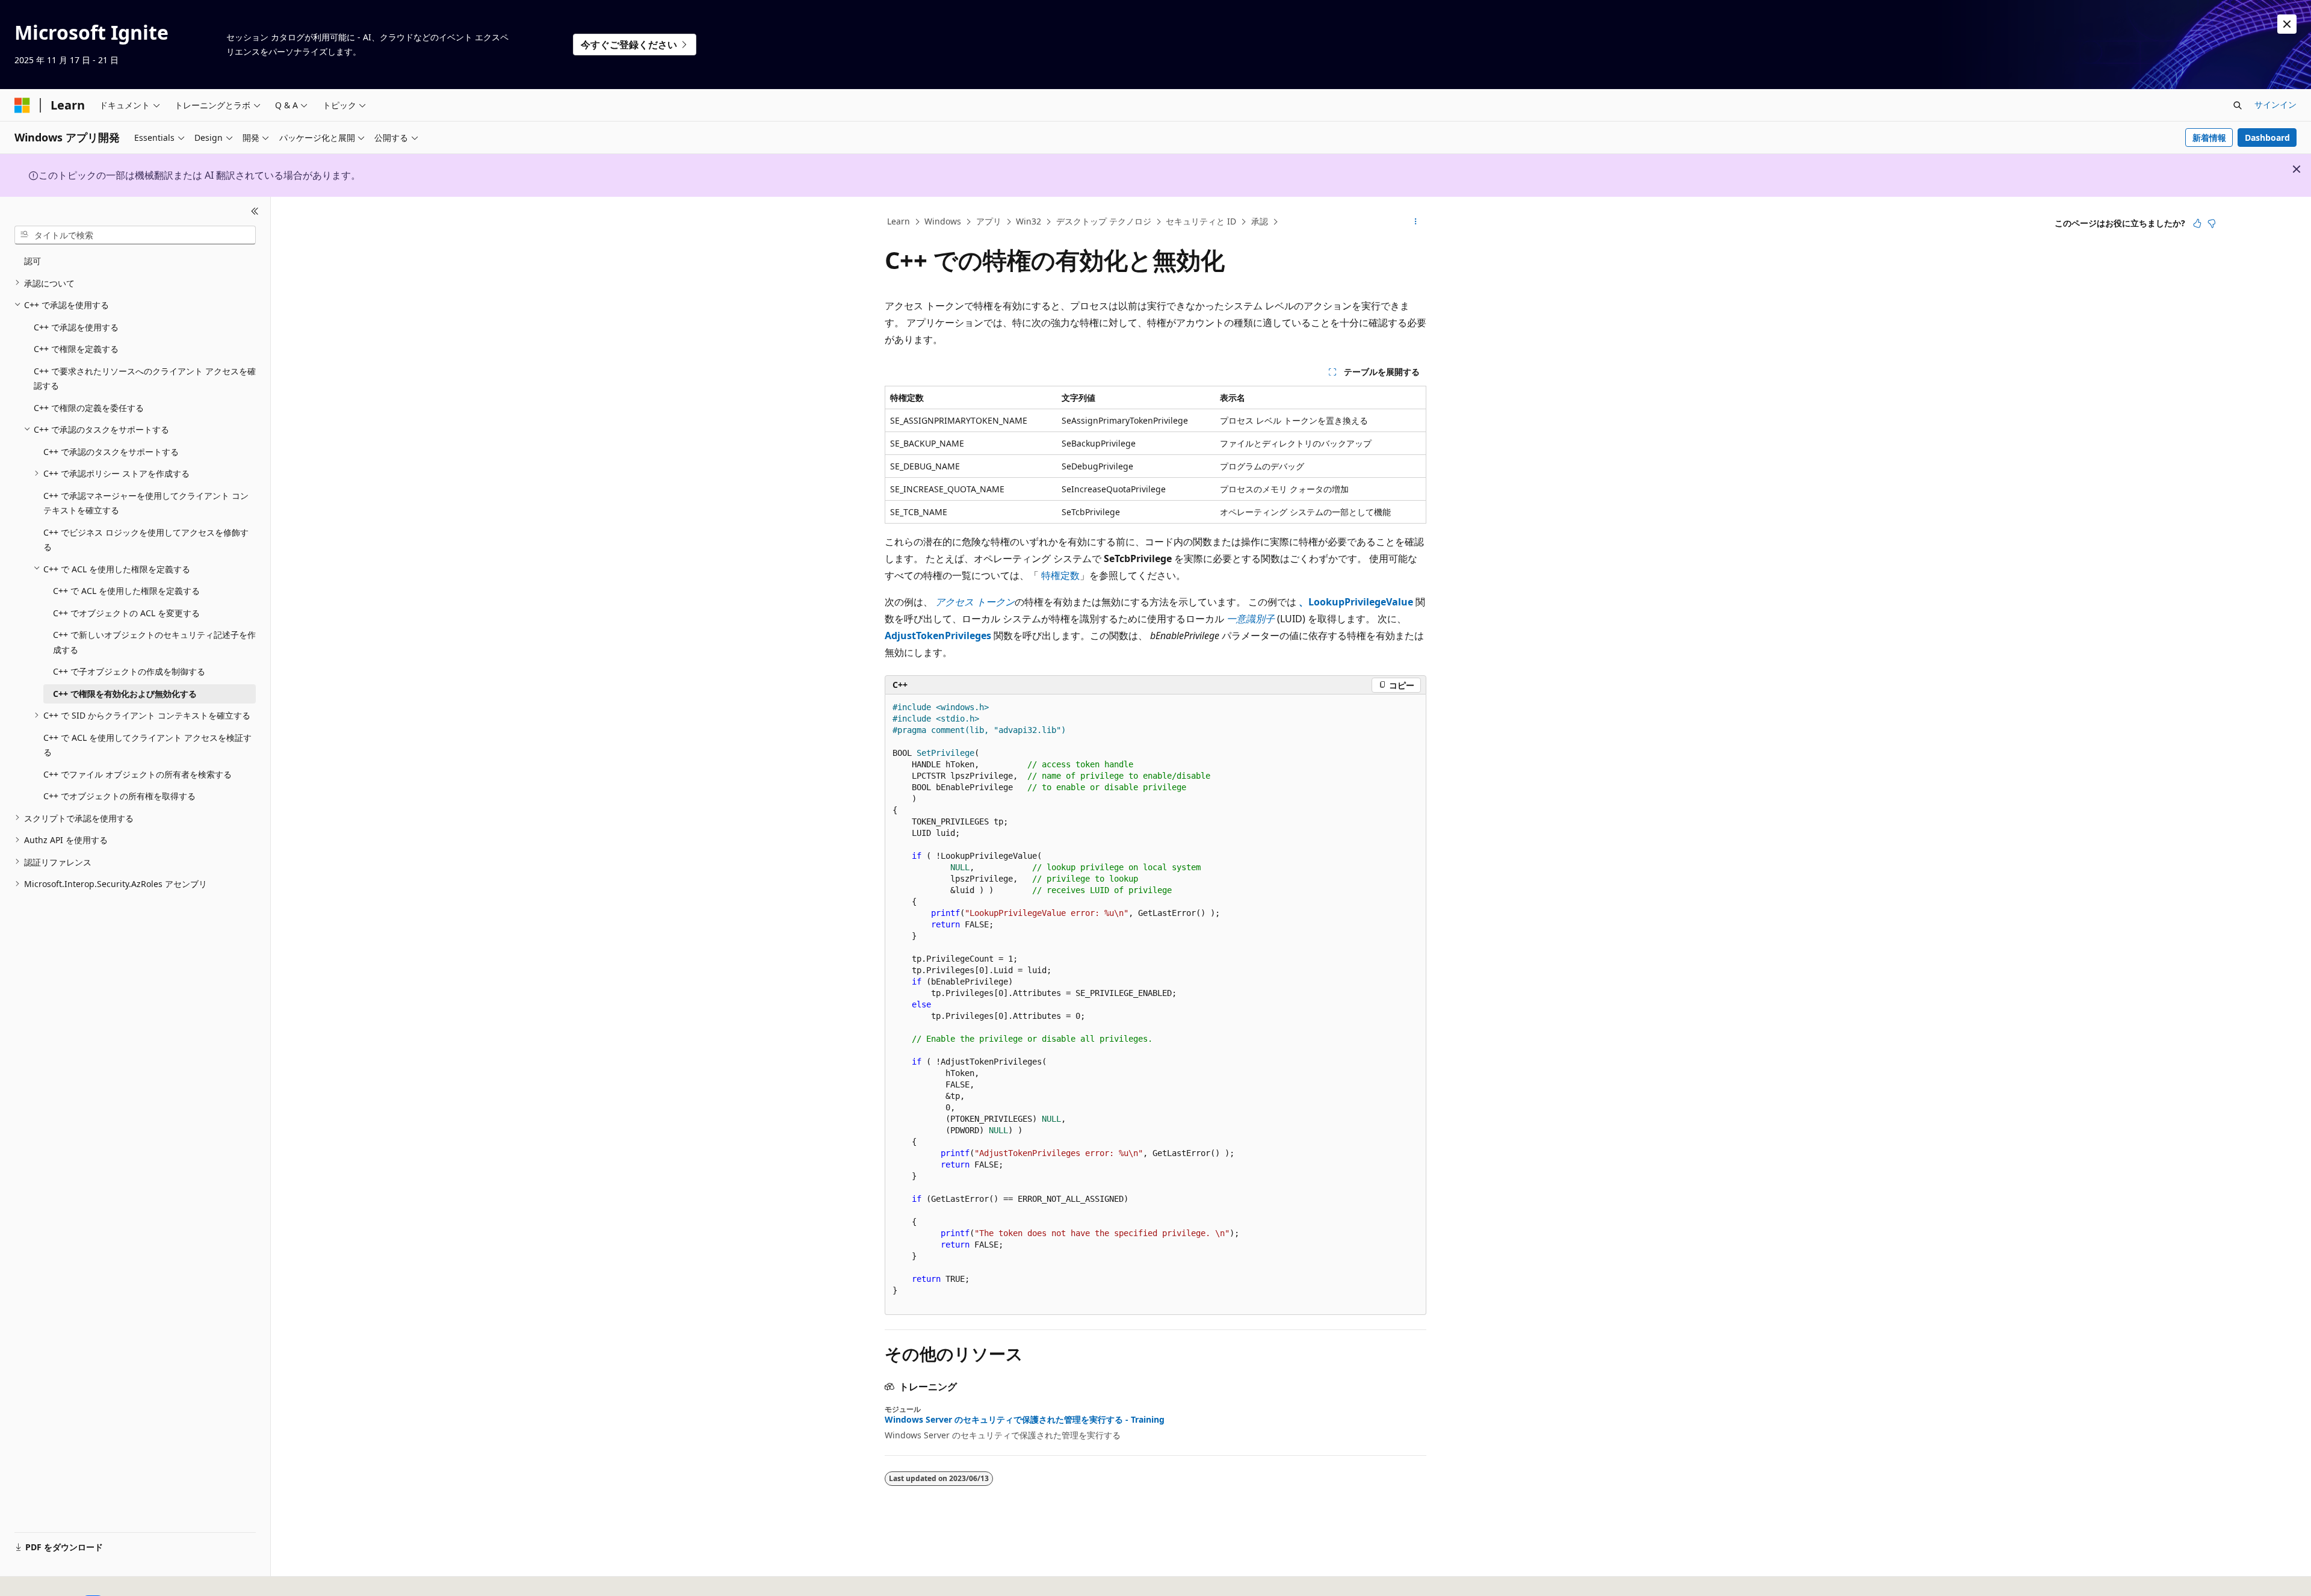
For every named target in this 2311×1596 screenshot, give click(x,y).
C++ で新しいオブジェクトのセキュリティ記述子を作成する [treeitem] (154, 642)
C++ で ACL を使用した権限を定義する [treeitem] (126, 591)
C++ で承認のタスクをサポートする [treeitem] (111, 451)
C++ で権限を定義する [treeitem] (76, 349)
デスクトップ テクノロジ (1104, 221)
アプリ (989, 221)
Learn (899, 221)
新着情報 (2209, 138)
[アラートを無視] (2287, 24)
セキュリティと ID (1201, 221)
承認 (1260, 221)
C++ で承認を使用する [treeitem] (76, 326)
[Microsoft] (22, 105)
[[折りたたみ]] (255, 211)
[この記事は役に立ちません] (2212, 223)
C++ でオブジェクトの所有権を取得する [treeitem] (119, 796)
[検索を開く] (2238, 105)
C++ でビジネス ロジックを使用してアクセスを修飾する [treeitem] (146, 539)
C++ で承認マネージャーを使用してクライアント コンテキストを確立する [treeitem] (146, 503)
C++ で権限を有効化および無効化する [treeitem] (125, 693)
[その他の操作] (1416, 222)
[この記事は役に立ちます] (2197, 223)
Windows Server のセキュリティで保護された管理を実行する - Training (1025, 1420)
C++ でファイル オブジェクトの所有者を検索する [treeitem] (138, 774)
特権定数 (1060, 575)
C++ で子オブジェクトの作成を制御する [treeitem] (129, 671)
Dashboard (2267, 138)
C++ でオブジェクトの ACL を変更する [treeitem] (126, 612)
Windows (943, 221)
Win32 (1029, 221)
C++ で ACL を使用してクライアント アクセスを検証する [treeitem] (147, 744)
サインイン (2275, 104)
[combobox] (135, 235)
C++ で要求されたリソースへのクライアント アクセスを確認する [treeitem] (145, 378)
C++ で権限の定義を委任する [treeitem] (89, 407)
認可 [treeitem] (32, 261)
